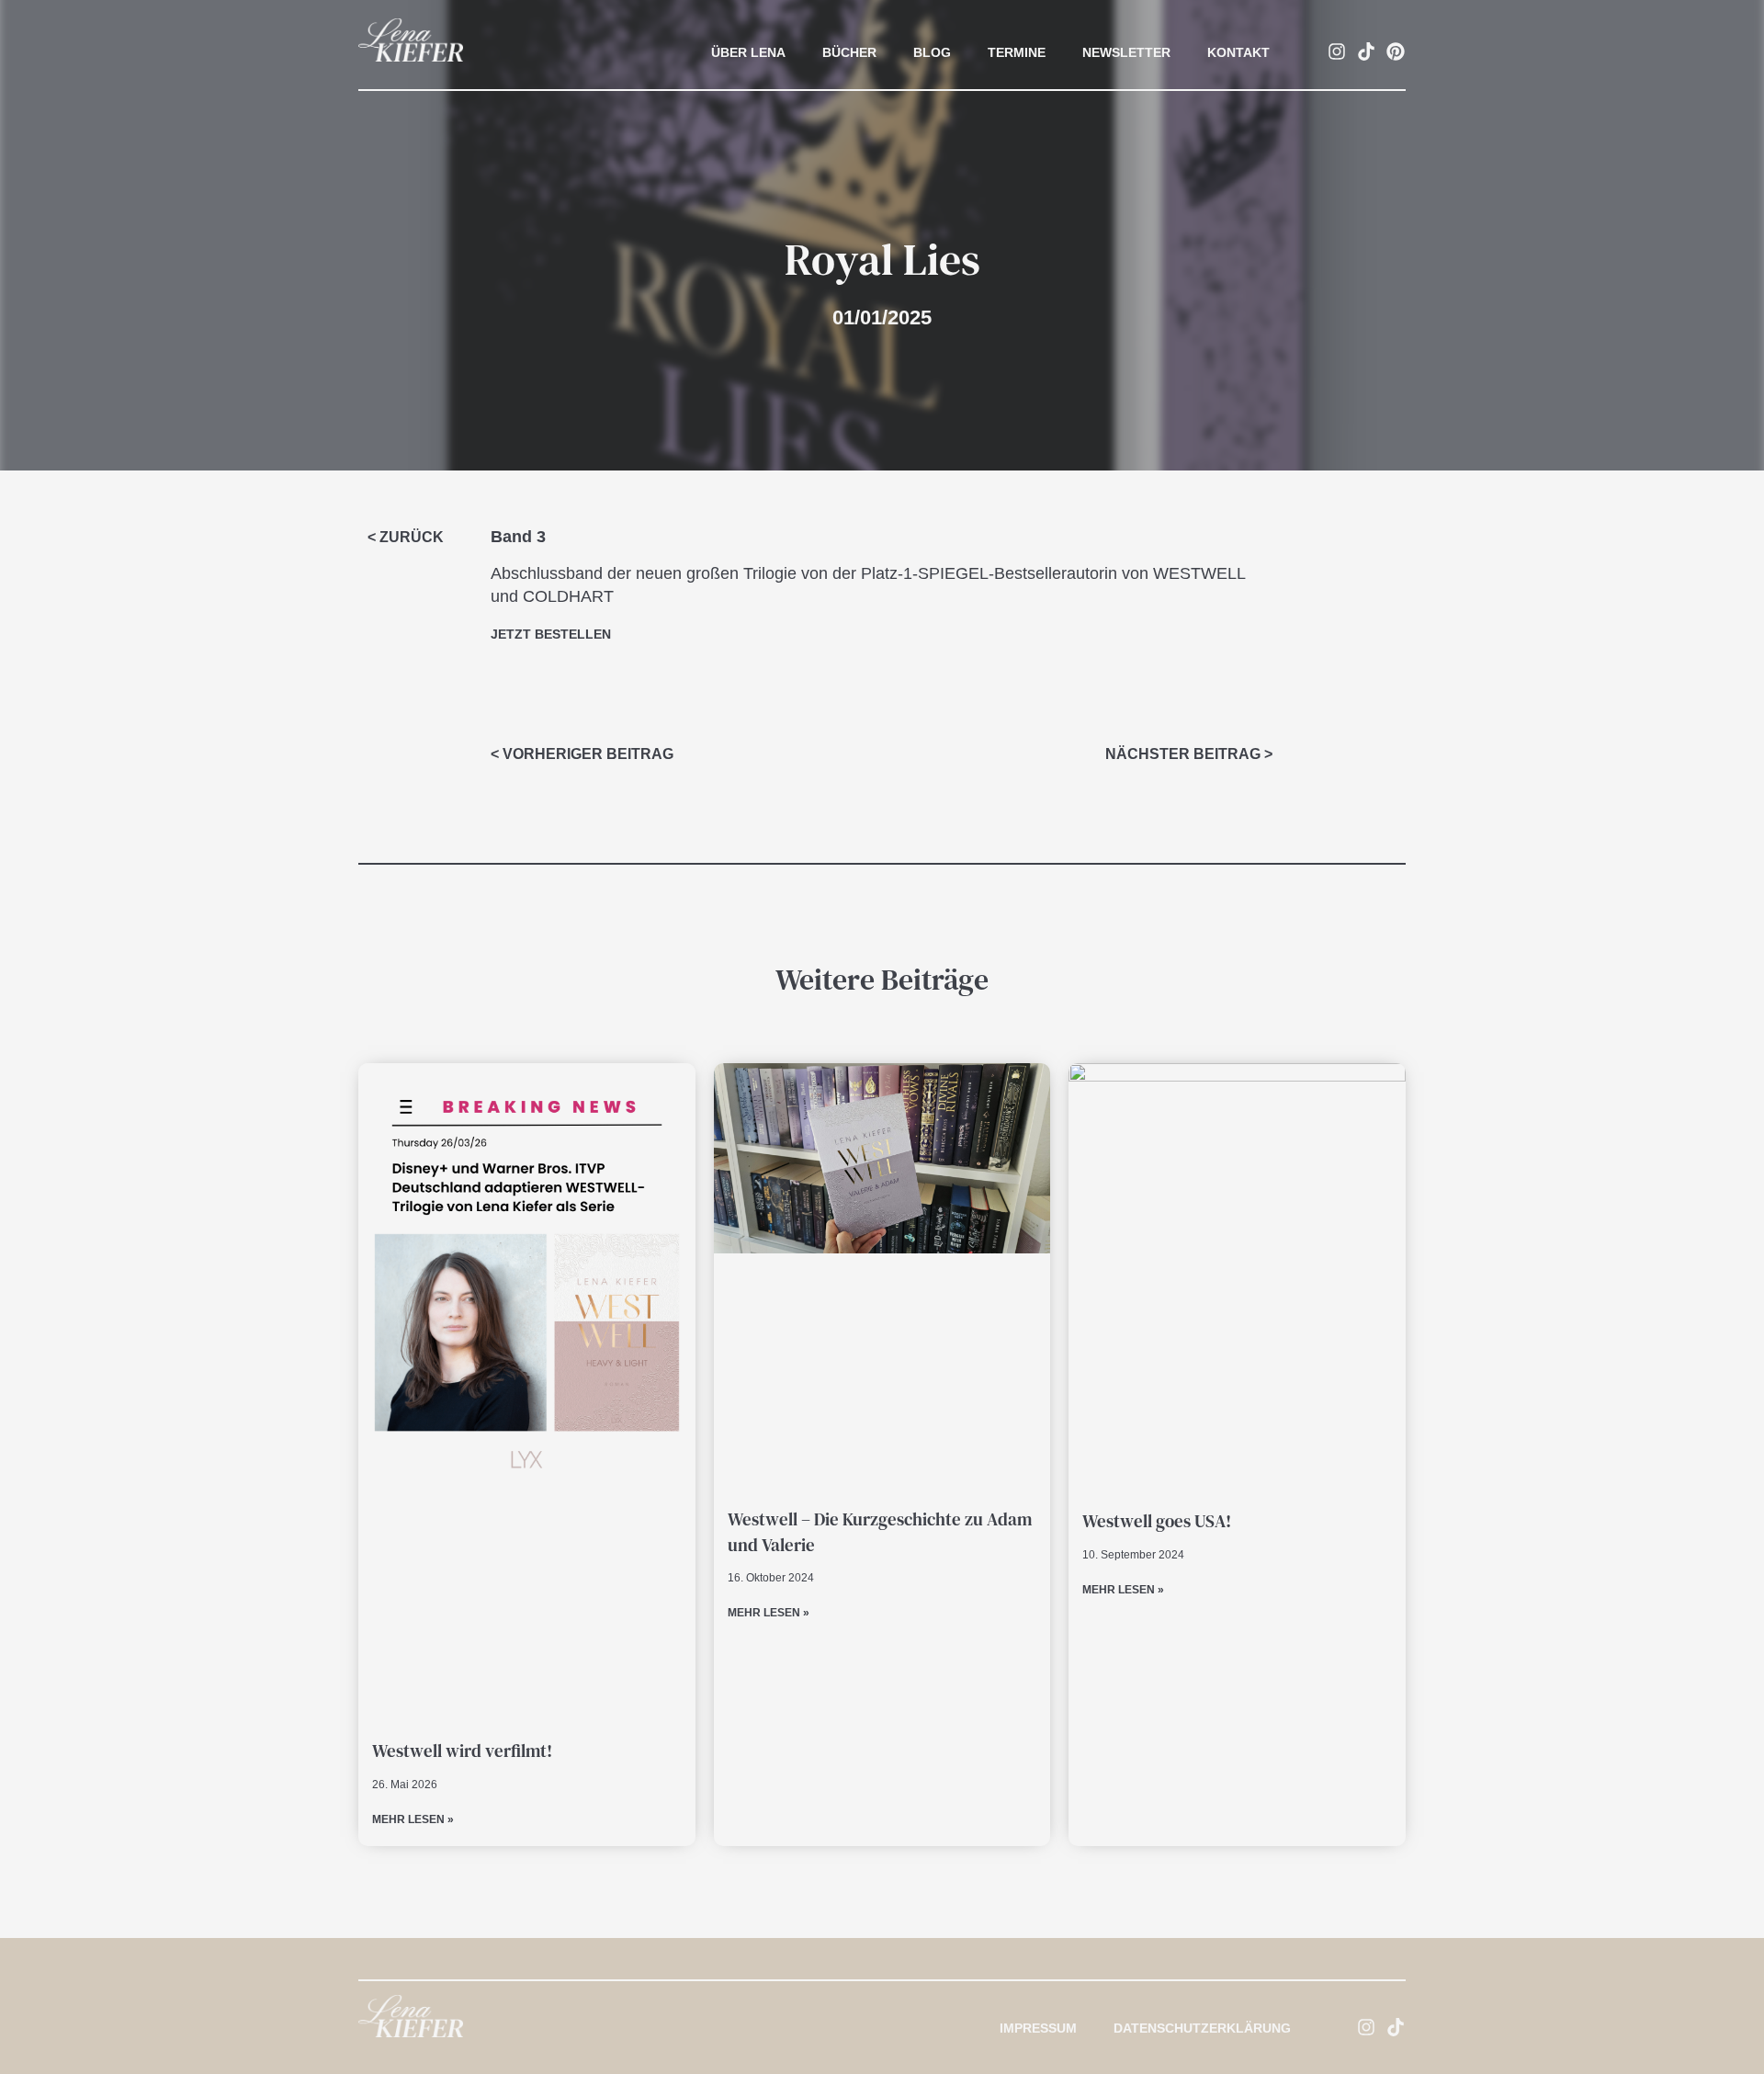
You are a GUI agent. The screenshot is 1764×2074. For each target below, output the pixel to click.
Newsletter (1126, 52)
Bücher (849, 52)
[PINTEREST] (1396, 51)
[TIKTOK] (1366, 51)
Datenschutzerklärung (1202, 2028)
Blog (932, 52)
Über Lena (748, 52)
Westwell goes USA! (1157, 1521)
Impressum (1038, 2028)
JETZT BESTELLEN (551, 634)
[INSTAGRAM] (1337, 51)
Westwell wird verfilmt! (462, 1751)
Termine (1017, 52)
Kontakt (1238, 52)
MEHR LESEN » (413, 1819)
